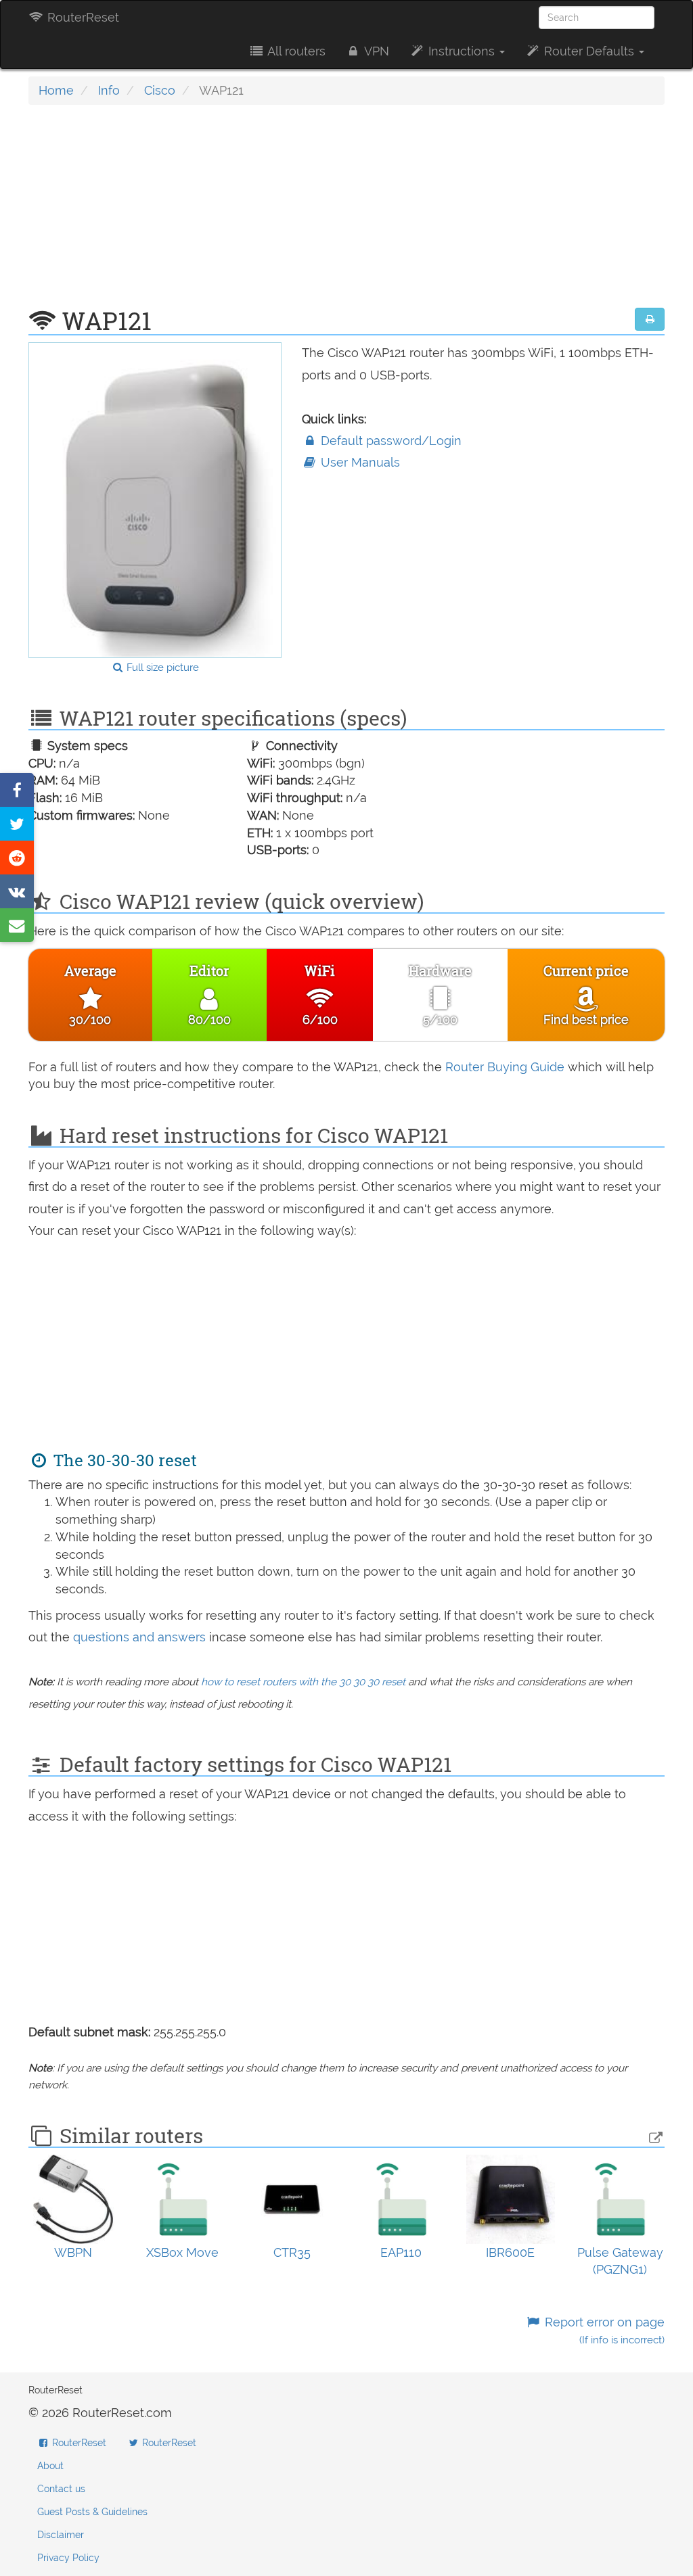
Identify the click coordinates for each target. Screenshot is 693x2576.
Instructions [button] (462, 51)
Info (109, 90)
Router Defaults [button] (589, 51)
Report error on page (603, 2331)
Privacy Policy (68, 2558)
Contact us (61, 2489)
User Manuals (359, 462)
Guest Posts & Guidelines (92, 2512)
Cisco (160, 90)
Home (56, 90)
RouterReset (82, 17)
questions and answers (141, 1637)
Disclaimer (61, 2535)
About (50, 2466)
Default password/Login (389, 441)
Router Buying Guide (505, 1067)
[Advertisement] (346, 213)
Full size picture (161, 668)
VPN (375, 51)
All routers (295, 51)
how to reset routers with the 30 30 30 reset (303, 1682)
